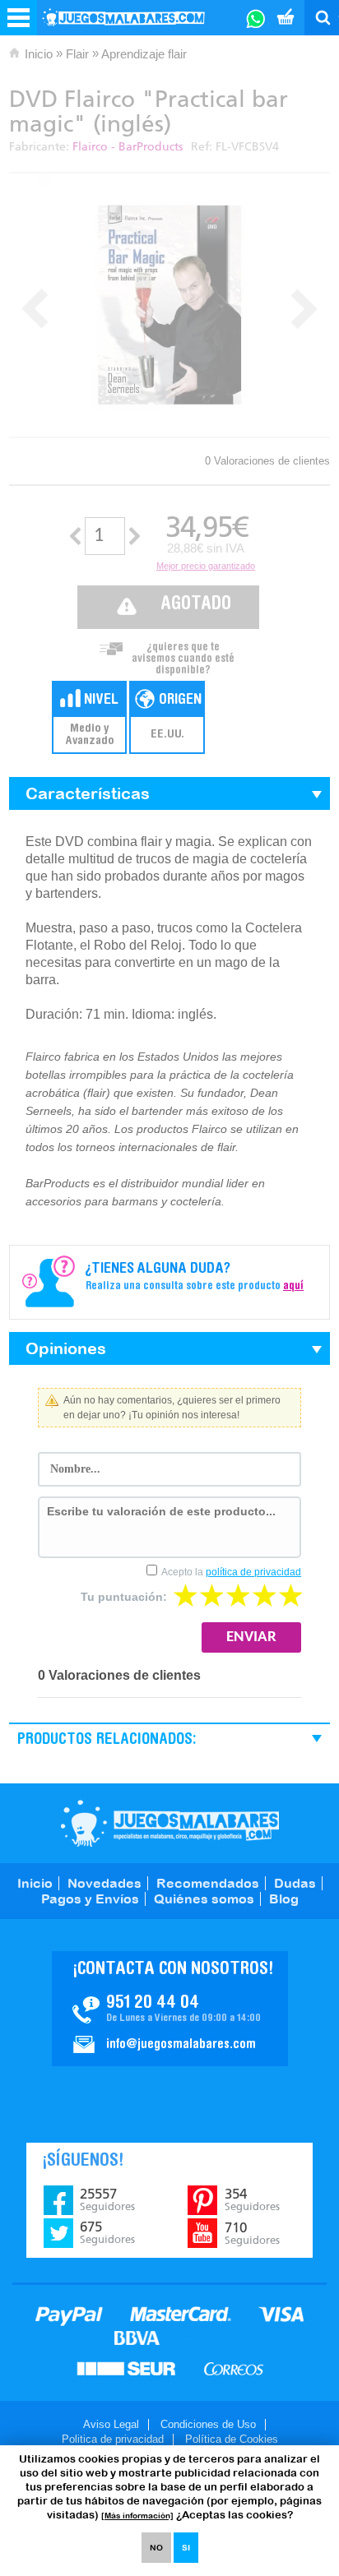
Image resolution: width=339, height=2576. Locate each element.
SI (186, 2548)
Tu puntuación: (124, 1597)
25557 (107, 2199)
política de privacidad (253, 1572)
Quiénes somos (204, 1898)
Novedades (104, 1883)
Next (304, 309)
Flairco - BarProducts (128, 147)
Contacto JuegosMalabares (170, 2009)
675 (107, 2232)
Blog (284, 1898)
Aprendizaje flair (144, 54)
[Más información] (137, 2516)
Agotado (196, 605)
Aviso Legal (111, 2424)
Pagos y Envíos (90, 1898)
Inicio (39, 54)
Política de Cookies (232, 2439)
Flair (77, 54)
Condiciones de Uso (208, 2424)
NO (156, 2548)
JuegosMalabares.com (170, 1823)
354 (252, 2199)
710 (252, 2233)
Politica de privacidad (113, 2439)
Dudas (295, 1883)
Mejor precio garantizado (206, 566)
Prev (35, 309)
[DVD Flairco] (169, 305)
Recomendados (208, 1883)
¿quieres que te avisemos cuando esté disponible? (183, 654)
